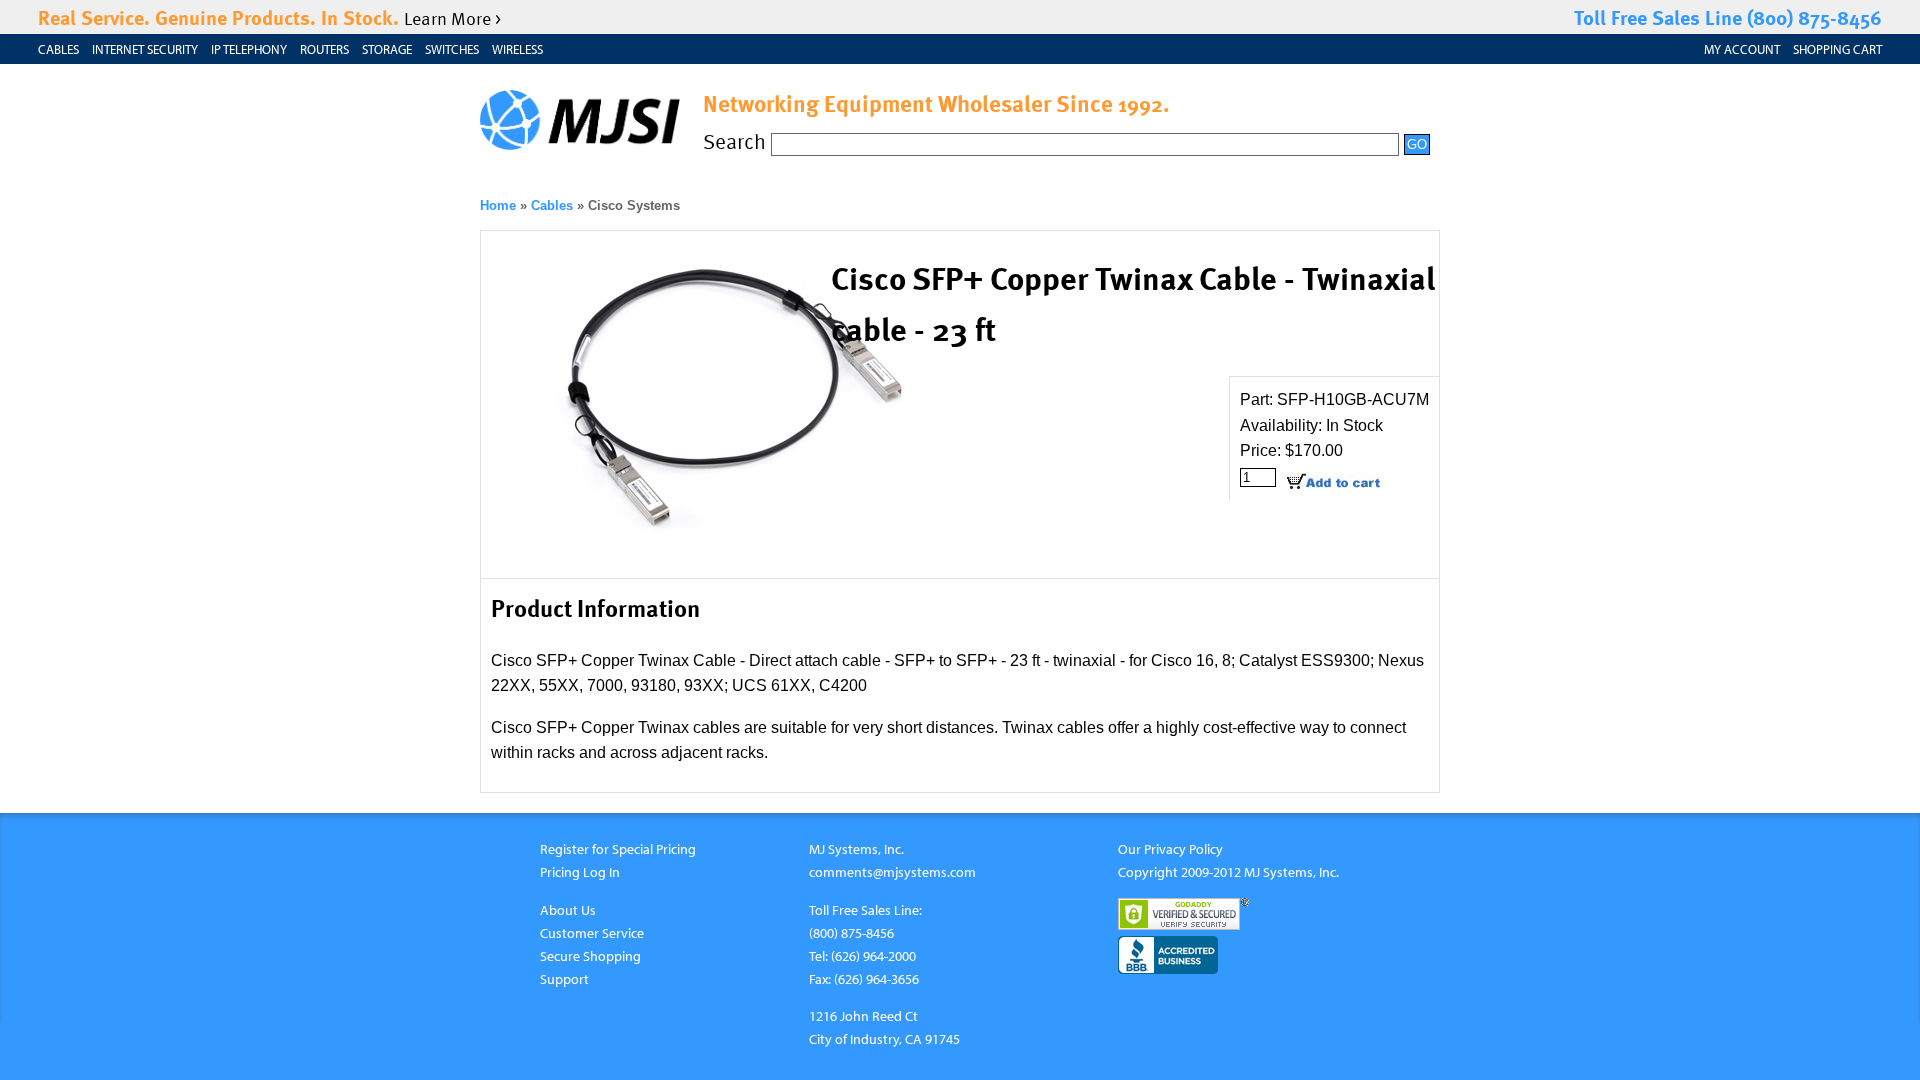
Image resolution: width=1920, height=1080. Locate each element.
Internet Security (145, 49)
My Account (1742, 49)
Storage (387, 49)
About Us (568, 909)
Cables (58, 49)
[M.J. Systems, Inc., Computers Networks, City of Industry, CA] (1168, 955)
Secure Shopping (590, 955)
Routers (324, 49)
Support (564, 978)
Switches (452, 49)
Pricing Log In (580, 871)
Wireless (517, 49)
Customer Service (592, 932)
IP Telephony (249, 49)
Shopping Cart (1837, 49)
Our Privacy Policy (1170, 848)
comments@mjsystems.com (892, 871)
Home (498, 205)
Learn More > (452, 17)
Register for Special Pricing (618, 848)
